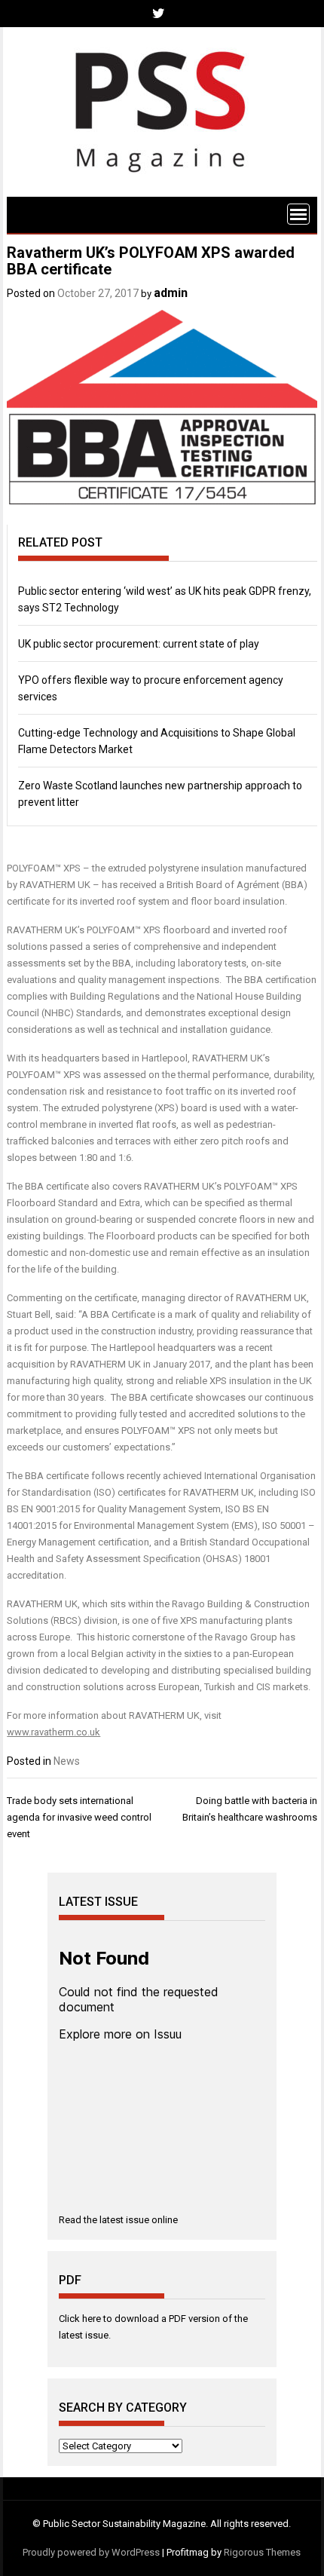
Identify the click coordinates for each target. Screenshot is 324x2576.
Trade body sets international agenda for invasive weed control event (79, 1817)
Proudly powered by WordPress (91, 2552)
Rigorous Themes (262, 2552)
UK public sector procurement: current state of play (139, 644)
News (67, 1761)
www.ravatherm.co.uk (53, 1732)
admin (171, 293)
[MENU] (298, 214)
